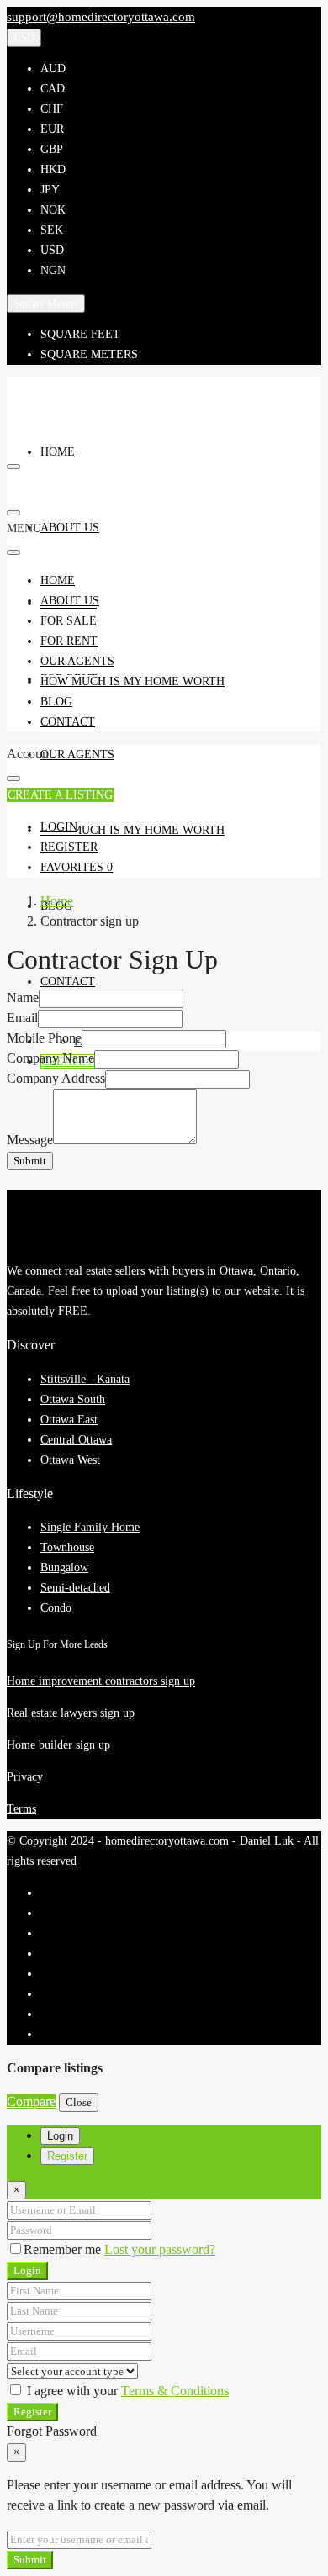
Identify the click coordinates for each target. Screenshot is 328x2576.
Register (32, 2412)
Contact (68, 982)
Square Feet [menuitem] (80, 334)
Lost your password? (160, 2249)
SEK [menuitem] (52, 230)
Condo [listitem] (56, 1608)
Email (22, 1018)
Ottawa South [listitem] (73, 1399)
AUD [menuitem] (53, 69)
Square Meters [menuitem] (89, 354)
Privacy (25, 1777)
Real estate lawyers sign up (71, 1713)
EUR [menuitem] (52, 129)
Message (30, 1140)
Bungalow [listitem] (64, 1568)
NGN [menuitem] (53, 270)
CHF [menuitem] (52, 109)
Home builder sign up (58, 1745)
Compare (31, 2101)
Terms (21, 1809)
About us (70, 528)
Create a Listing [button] (60, 795)
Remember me (64, 2249)
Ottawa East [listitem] (69, 1420)
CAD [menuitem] (53, 89)
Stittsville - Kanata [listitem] (85, 1379)
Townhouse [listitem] (67, 1547)
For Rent (69, 641)
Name (23, 998)
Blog (56, 702)
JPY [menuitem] (50, 190)
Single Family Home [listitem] (90, 1527)
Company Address (56, 1078)
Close (79, 2102)
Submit (30, 1161)
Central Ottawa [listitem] (76, 1440)
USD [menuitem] (52, 250)
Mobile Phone (44, 1038)
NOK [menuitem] (53, 210)
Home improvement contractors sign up (101, 1681)
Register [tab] (67, 2156)
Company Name (50, 1058)
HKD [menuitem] (53, 169)
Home (58, 452)
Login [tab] (60, 2136)
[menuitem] (59, 827)
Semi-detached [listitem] (75, 1588)
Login (27, 2270)
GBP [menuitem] (52, 149)
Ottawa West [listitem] (70, 1460)
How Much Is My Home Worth (132, 830)
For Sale (69, 621)
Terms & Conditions (175, 2391)
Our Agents (77, 755)
